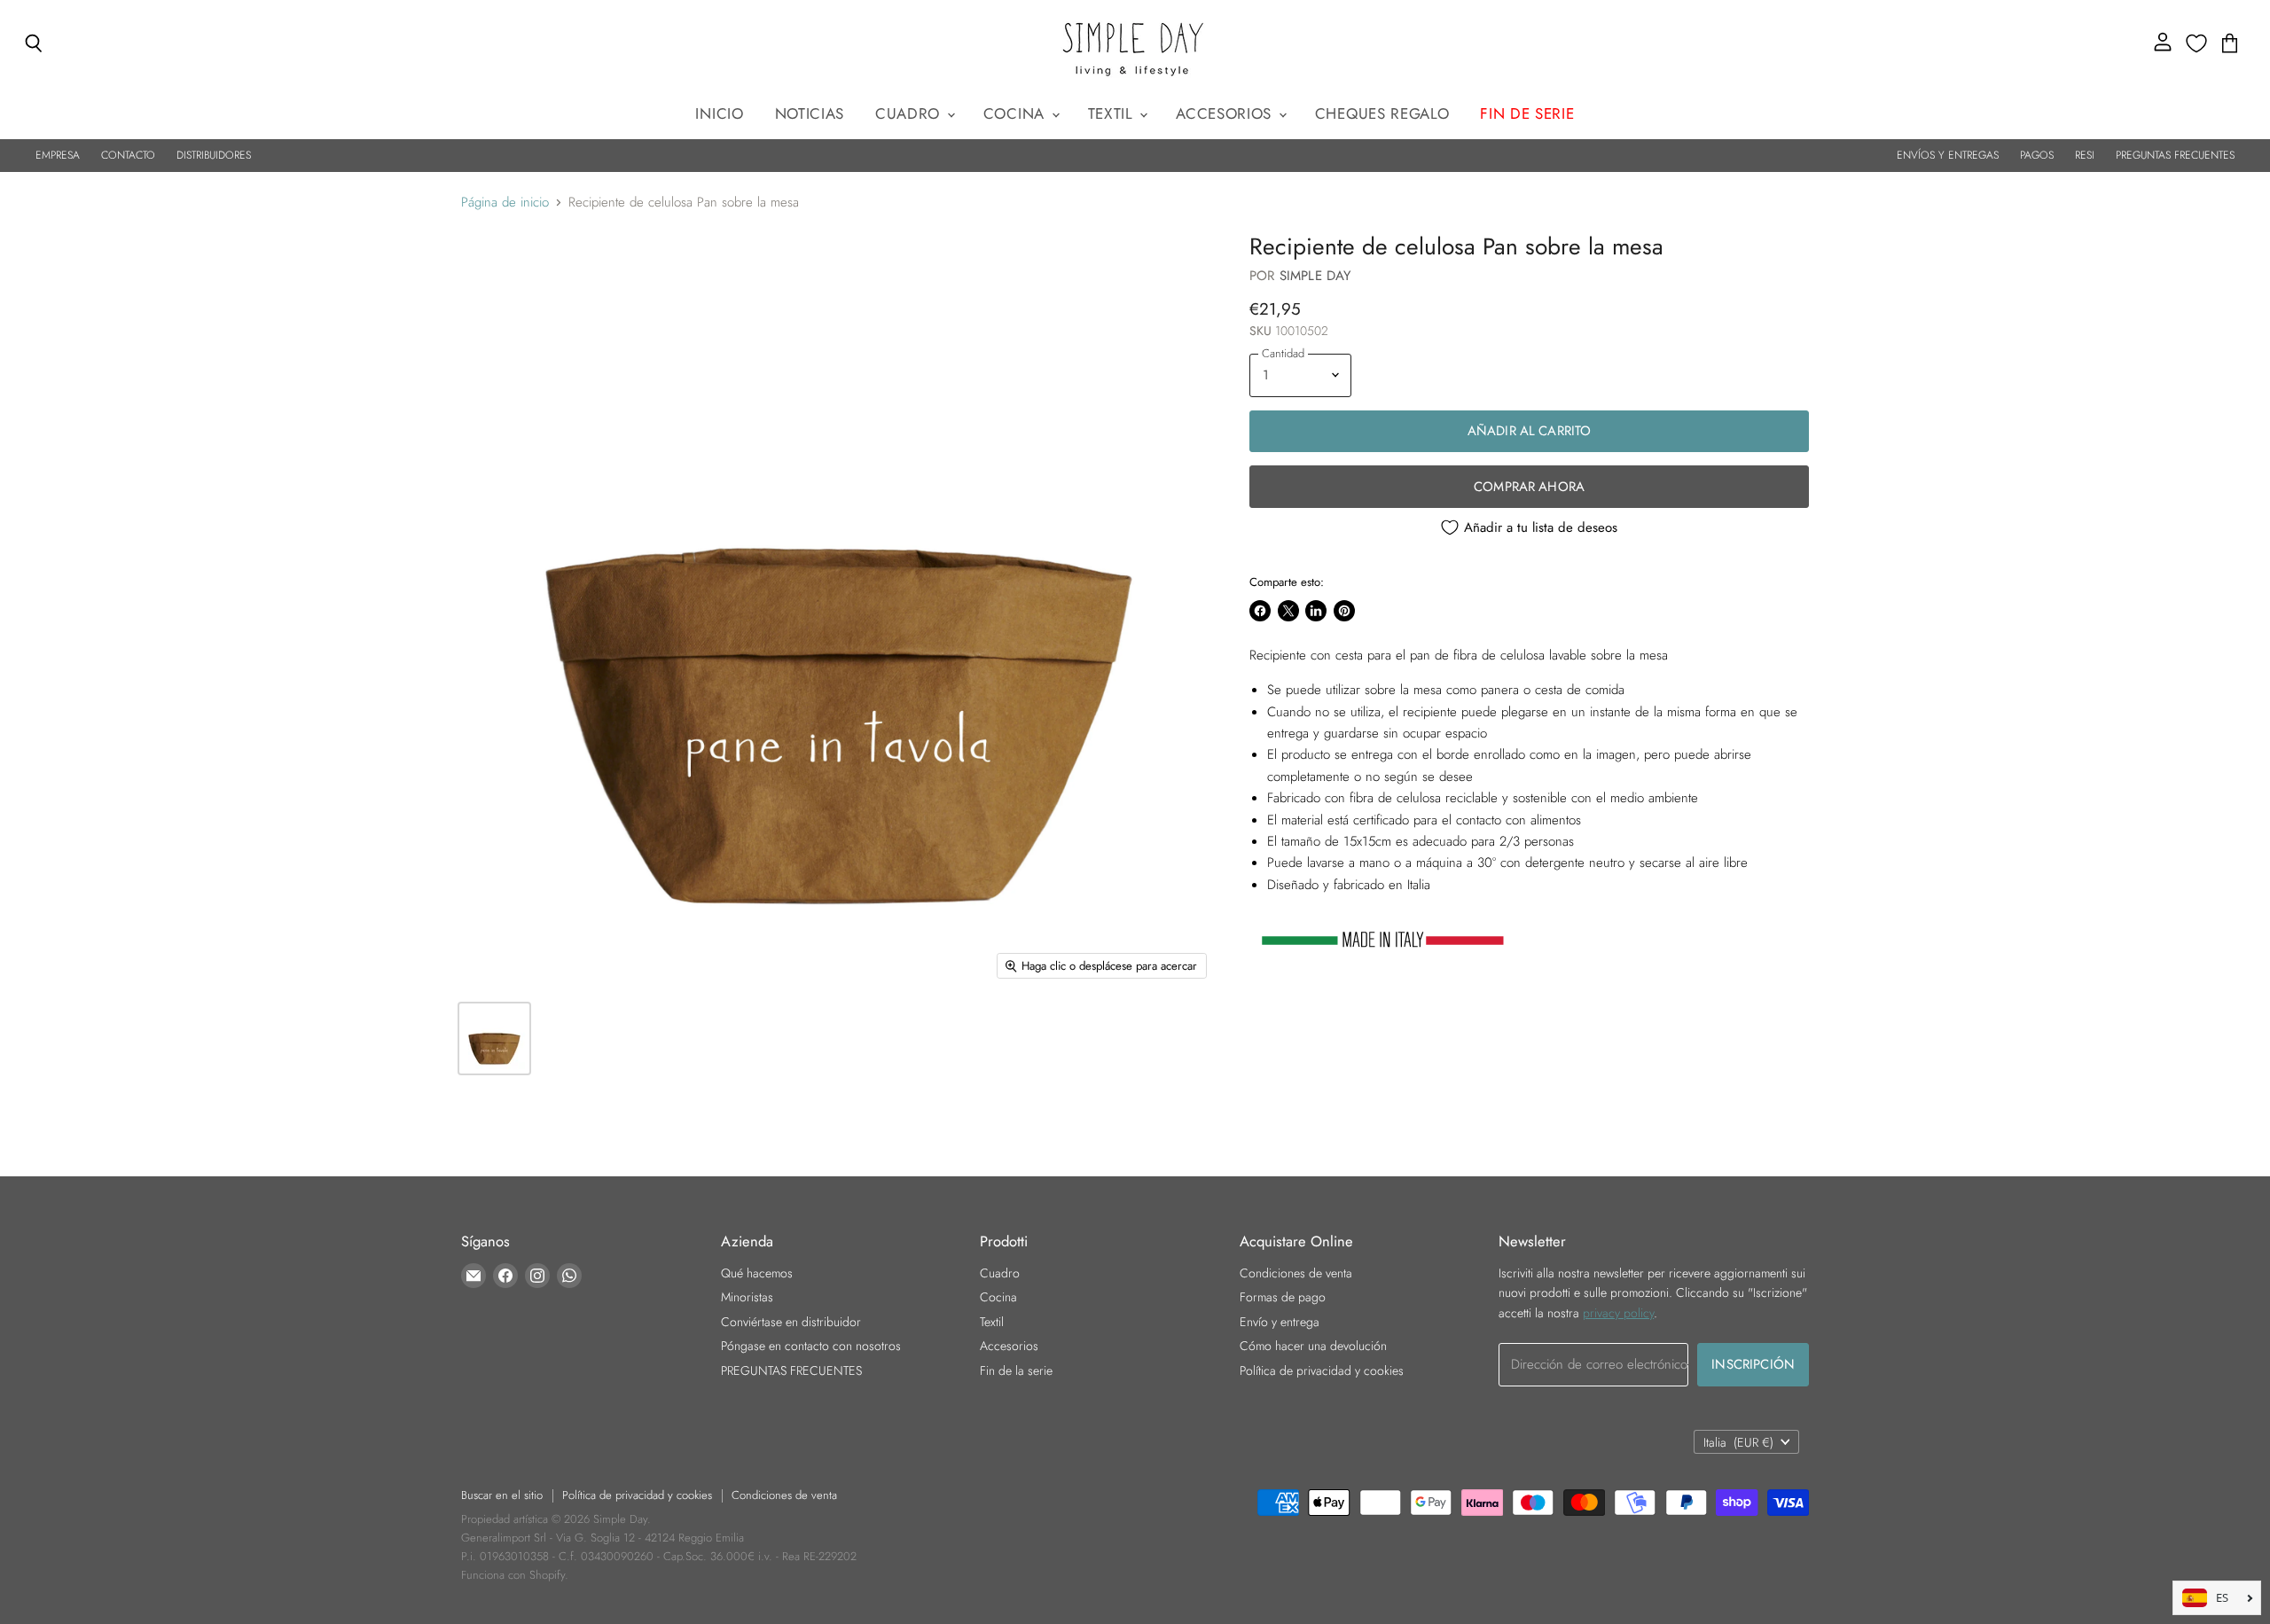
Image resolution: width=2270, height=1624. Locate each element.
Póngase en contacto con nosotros (811, 1346)
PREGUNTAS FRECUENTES (2175, 155)
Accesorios (1226, 113)
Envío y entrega (1280, 1322)
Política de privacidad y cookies (1322, 1370)
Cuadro (910, 113)
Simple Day (1315, 276)
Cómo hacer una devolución (1313, 1346)
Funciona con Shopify (513, 1575)
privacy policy (1618, 1313)
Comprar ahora (1529, 487)
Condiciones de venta (1296, 1273)
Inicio (719, 113)
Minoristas (747, 1297)
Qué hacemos (757, 1273)
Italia (1738, 1442)
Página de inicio (505, 203)
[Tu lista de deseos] (2196, 43)
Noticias (810, 113)
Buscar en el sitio (502, 1495)
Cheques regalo (1382, 113)
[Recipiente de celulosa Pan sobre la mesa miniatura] (494, 1038)
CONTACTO (128, 155)
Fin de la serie (1016, 1370)
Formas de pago (1283, 1297)
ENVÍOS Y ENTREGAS (1948, 155)
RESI (2085, 155)
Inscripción (1753, 1364)
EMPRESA (58, 155)
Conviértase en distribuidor (791, 1322)
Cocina (1017, 113)
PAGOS (2037, 155)
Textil (1113, 113)
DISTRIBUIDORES (214, 155)
